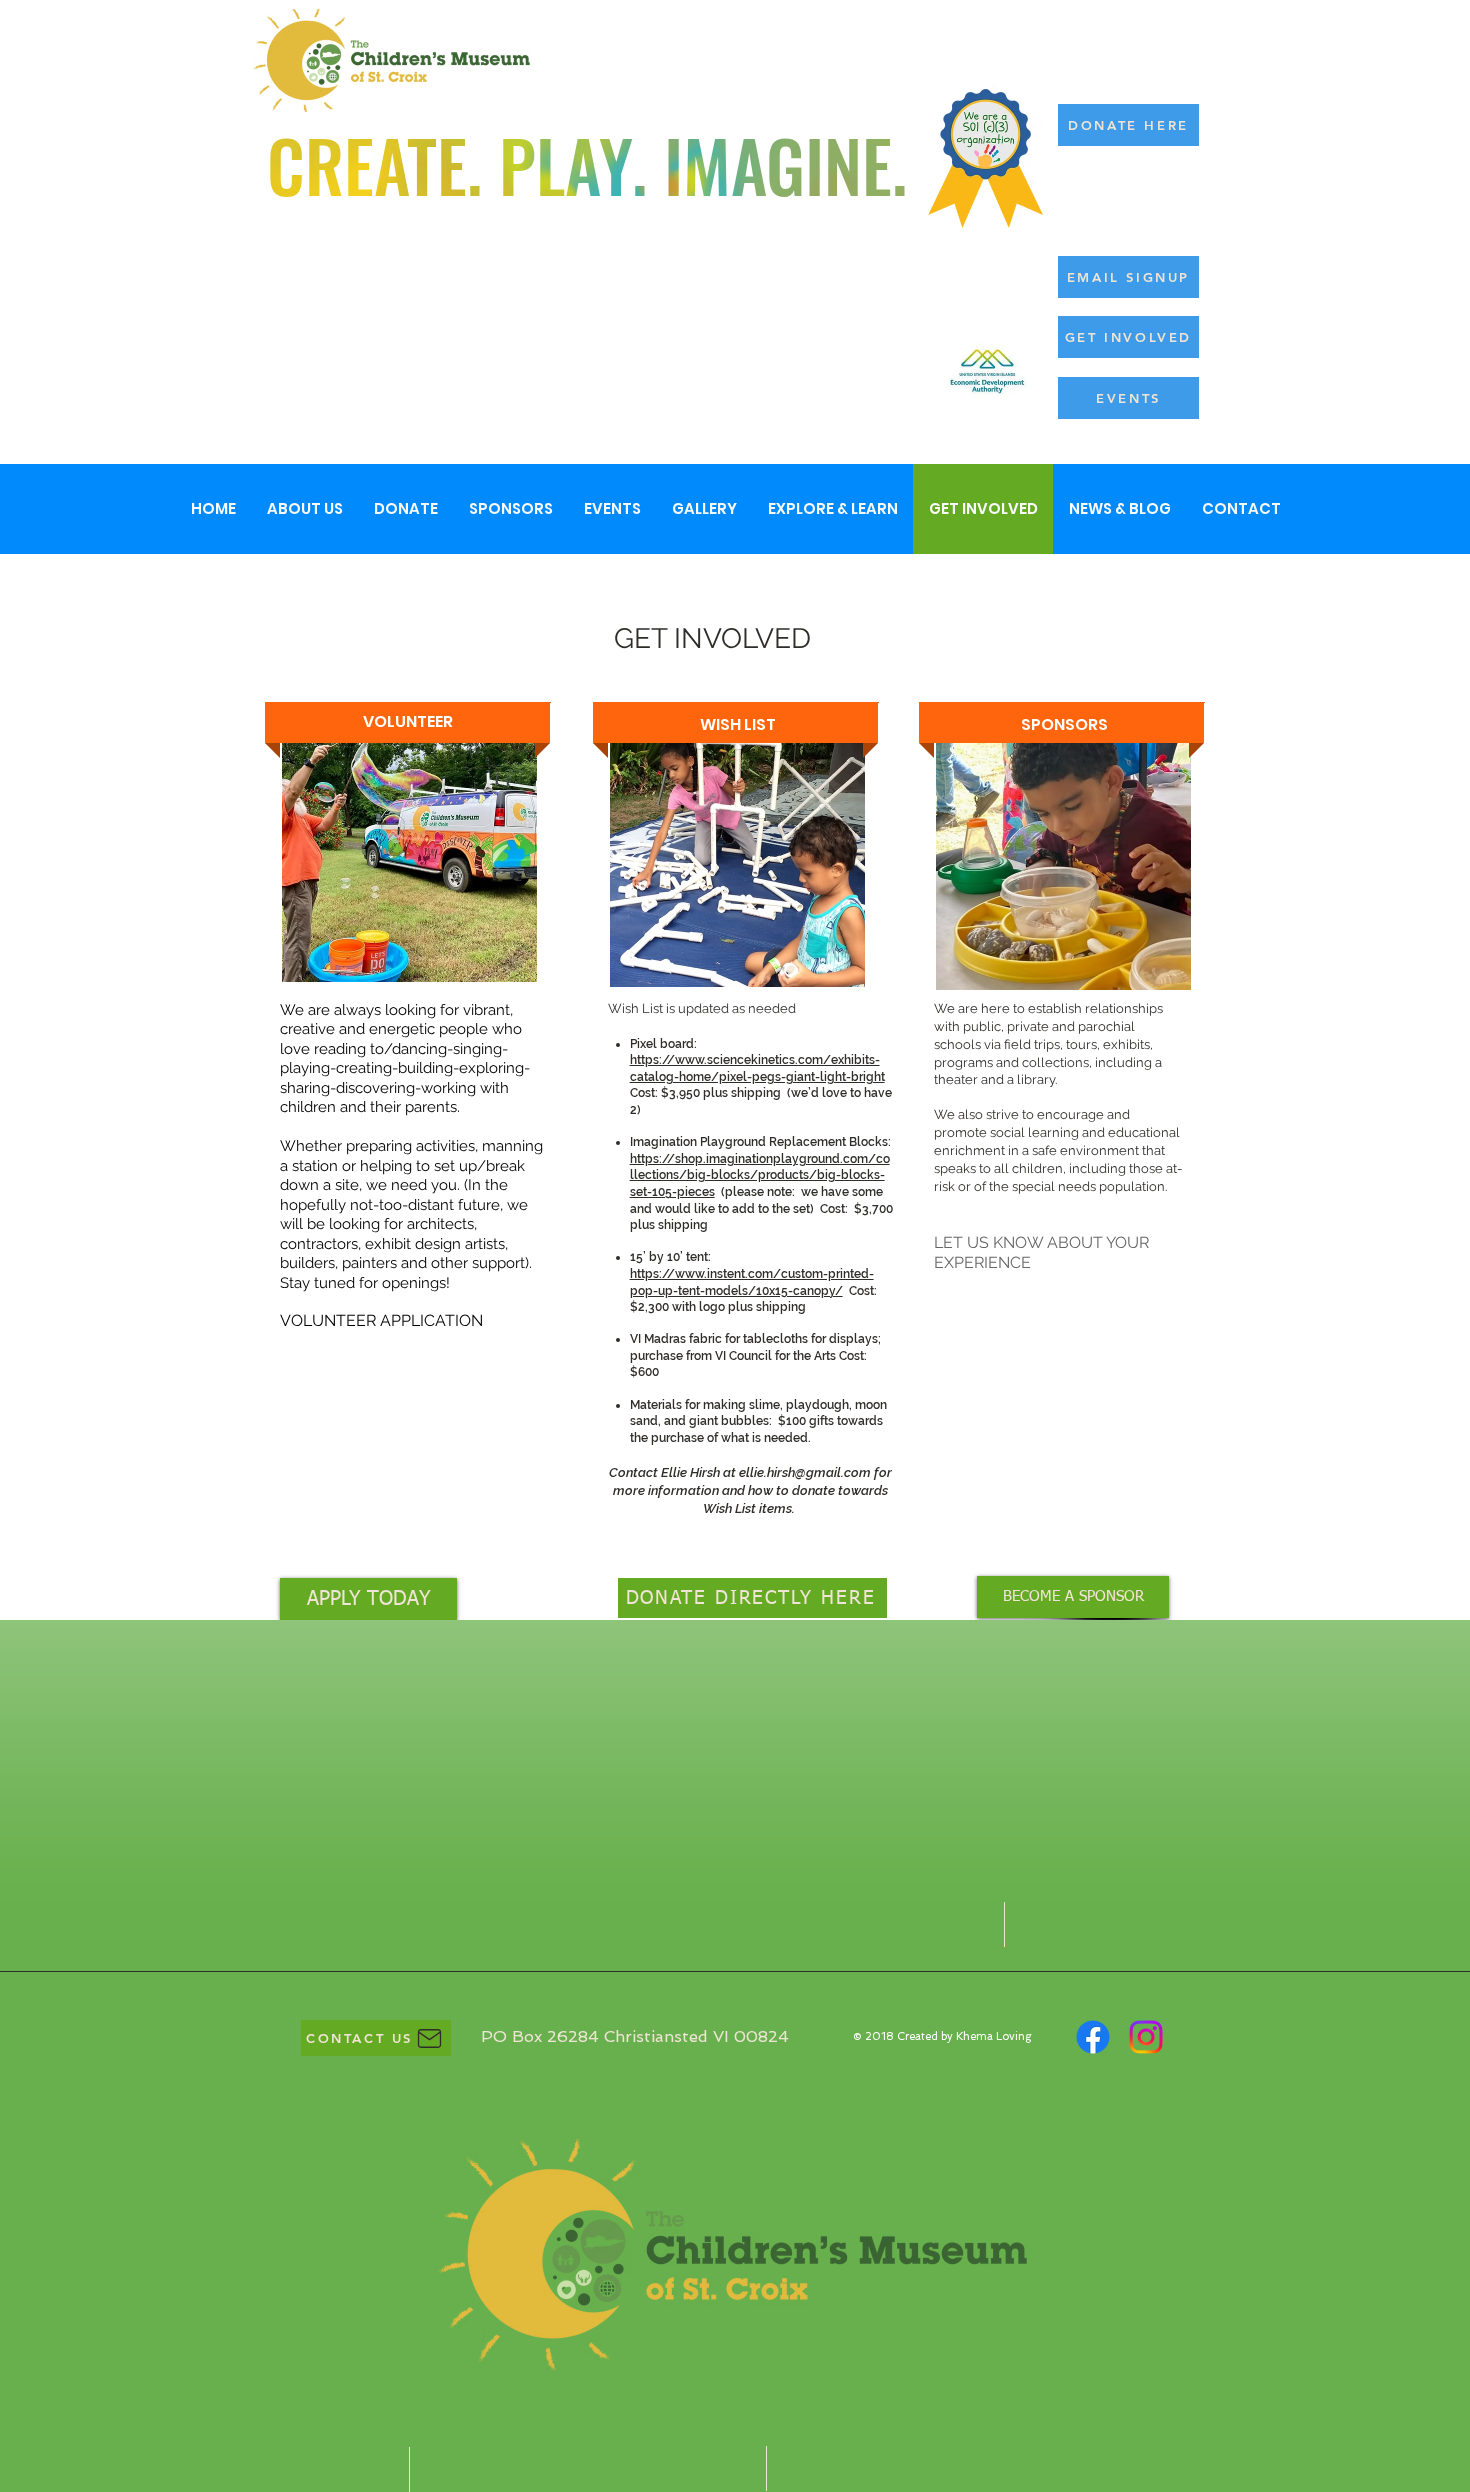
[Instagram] (1146, 2037)
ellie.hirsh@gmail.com (805, 1472)
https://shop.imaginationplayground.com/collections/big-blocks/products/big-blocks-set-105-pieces (760, 1175)
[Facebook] (1093, 2037)
